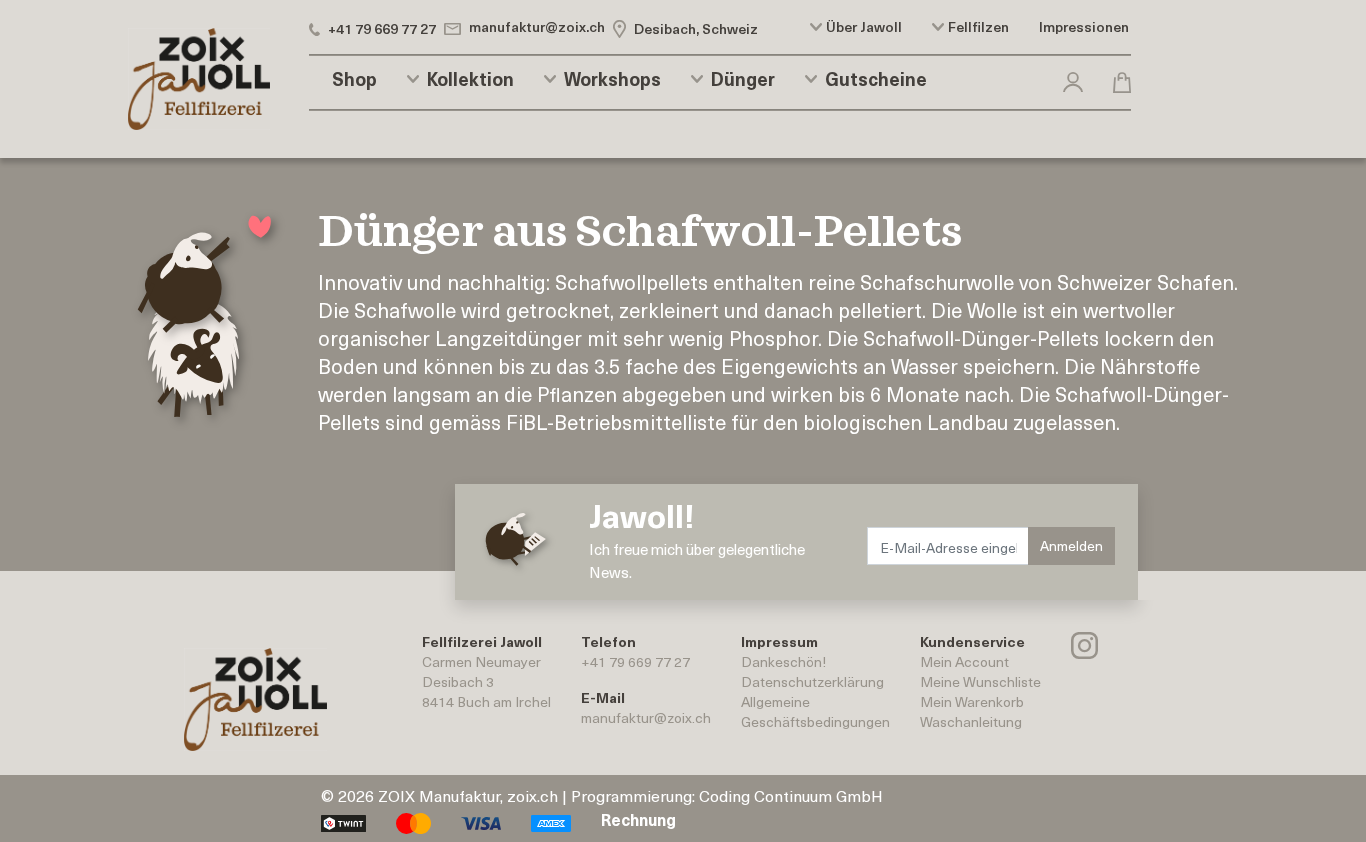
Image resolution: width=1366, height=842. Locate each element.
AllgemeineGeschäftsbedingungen (815, 711)
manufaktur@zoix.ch (646, 717)
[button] (1073, 78)
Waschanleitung (971, 721)
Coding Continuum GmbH (791, 795)
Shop (354, 79)
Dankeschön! (783, 661)
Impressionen (1084, 27)
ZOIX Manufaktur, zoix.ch (468, 795)
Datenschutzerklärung (812, 681)
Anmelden (1071, 545)
